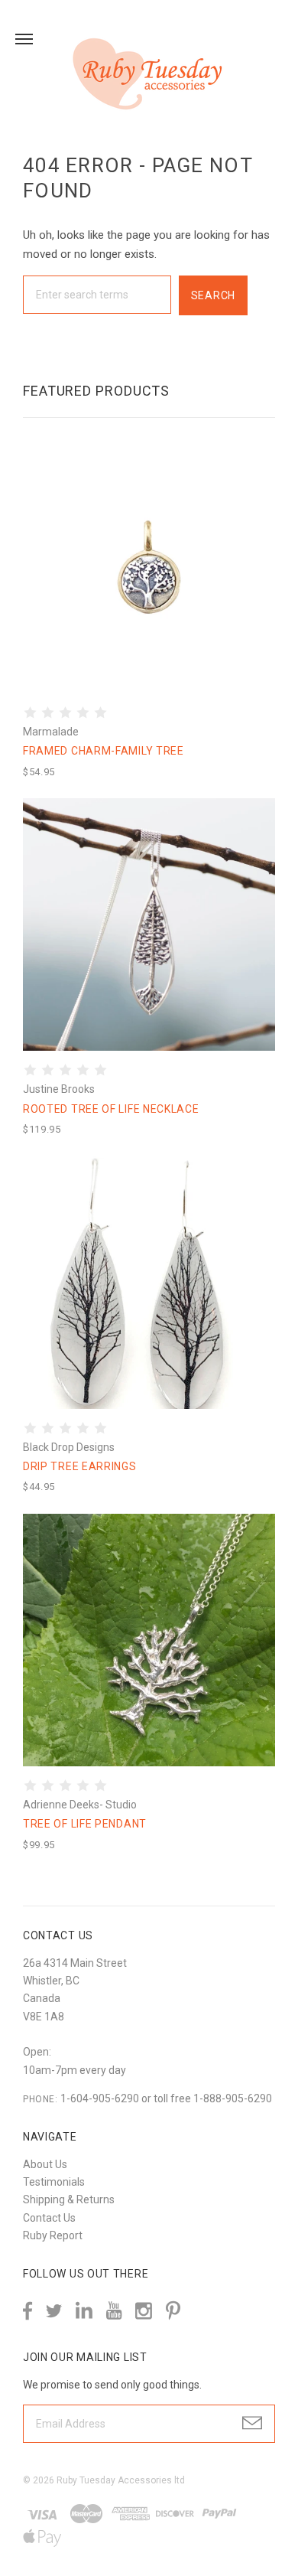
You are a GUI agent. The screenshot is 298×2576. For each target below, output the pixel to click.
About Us (45, 2164)
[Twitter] (54, 2311)
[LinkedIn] (84, 2311)
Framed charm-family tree (104, 751)
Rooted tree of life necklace (111, 1109)
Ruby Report (53, 2235)
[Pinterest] (173, 2309)
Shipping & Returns (69, 2199)
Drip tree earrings (80, 1466)
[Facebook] (28, 2311)
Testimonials (54, 2182)
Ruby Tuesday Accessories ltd (121, 2480)
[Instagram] (144, 2311)
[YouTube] (114, 2311)
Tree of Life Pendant (85, 1824)
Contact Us (49, 2218)
